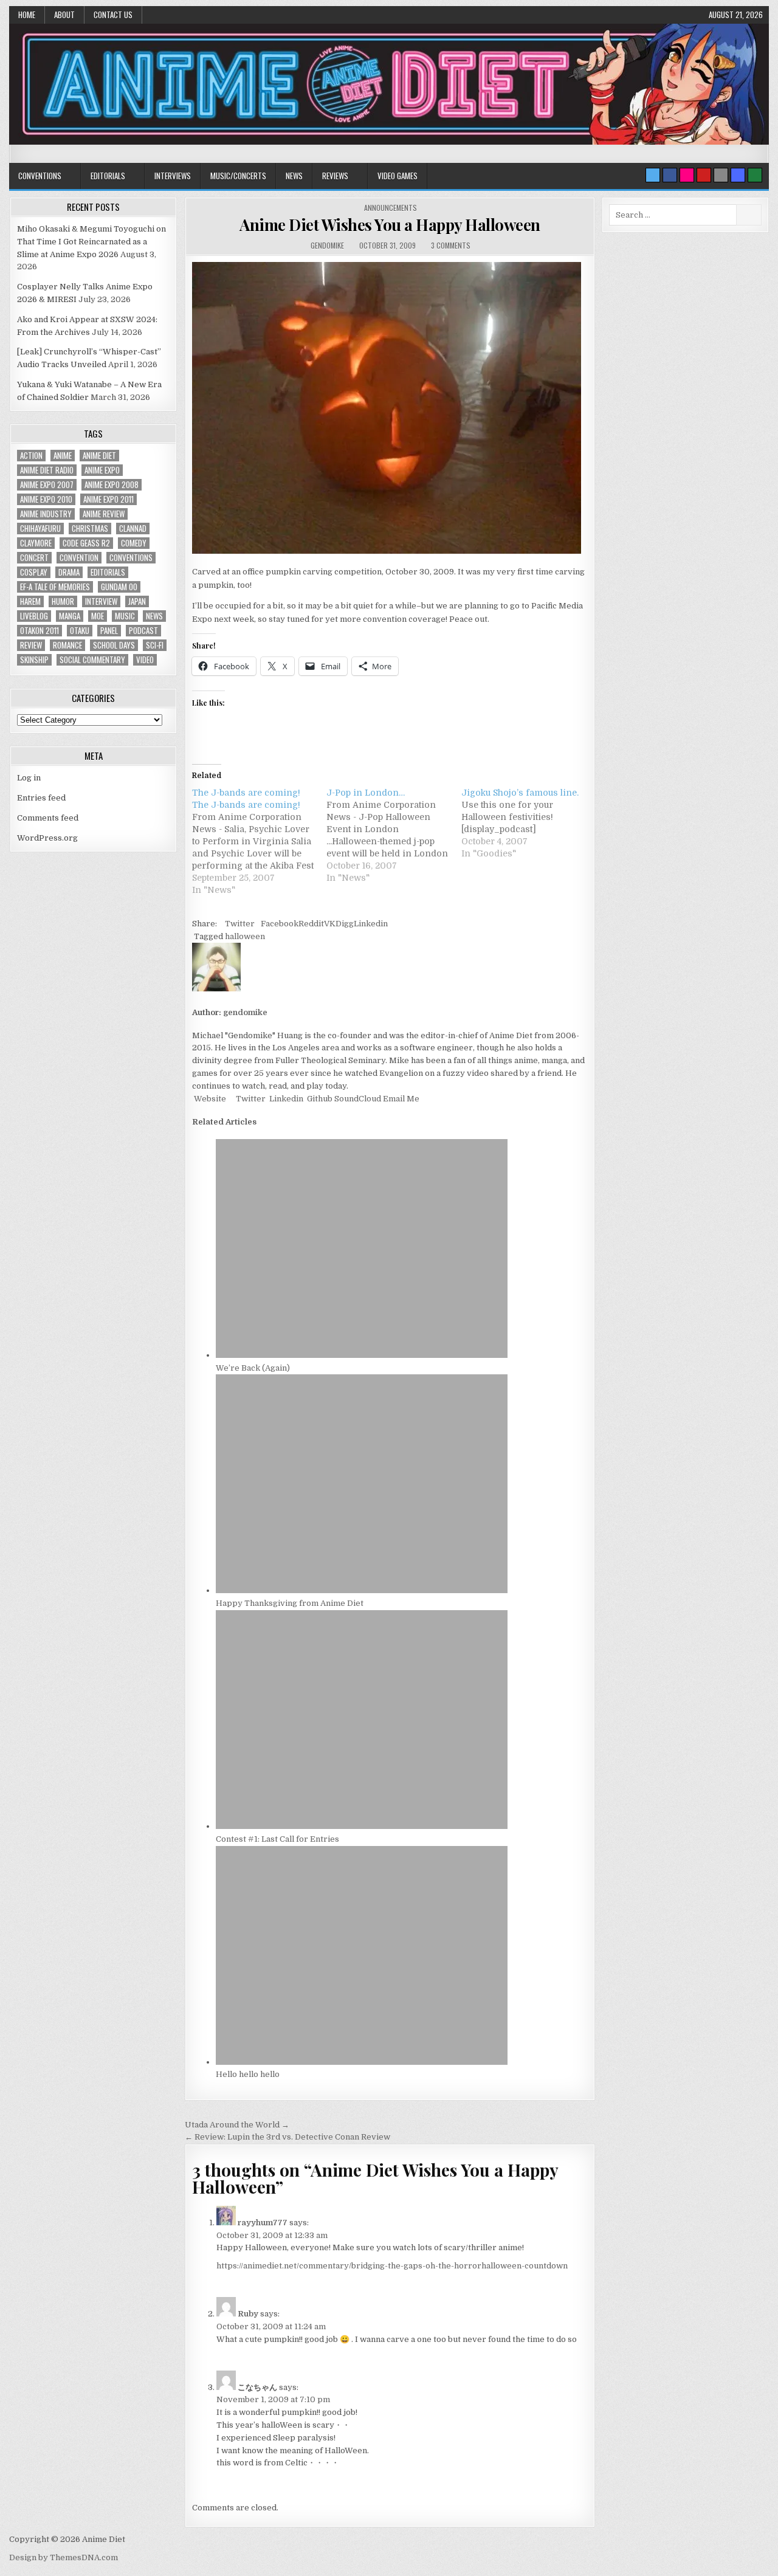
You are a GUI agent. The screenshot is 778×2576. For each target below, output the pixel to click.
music (125, 616)
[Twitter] (653, 175)
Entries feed (41, 798)
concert (34, 558)
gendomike (327, 245)
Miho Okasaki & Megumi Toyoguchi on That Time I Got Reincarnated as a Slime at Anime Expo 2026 (91, 242)
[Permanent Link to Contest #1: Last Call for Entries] (362, 1826)
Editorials (108, 176)
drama (69, 572)
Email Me (400, 1099)
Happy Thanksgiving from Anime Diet (290, 1603)
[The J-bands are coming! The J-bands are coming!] (259, 841)
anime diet (99, 456)
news (154, 616)
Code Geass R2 (86, 543)
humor (63, 601)
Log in (29, 778)
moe (98, 616)
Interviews (173, 176)
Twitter (240, 924)
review (31, 645)
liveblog (34, 616)
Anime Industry (46, 514)
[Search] (721, 175)
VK (330, 924)
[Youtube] (704, 175)
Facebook (280, 924)
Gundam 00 (119, 587)
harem (30, 601)
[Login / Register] (755, 175)
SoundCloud (357, 1099)
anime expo (102, 470)
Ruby (248, 2314)
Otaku (80, 631)
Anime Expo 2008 (112, 485)
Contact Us (113, 15)
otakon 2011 (40, 631)
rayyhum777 (263, 2223)
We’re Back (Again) (253, 1368)
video (145, 660)
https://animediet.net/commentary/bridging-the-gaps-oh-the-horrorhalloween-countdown (392, 2266)
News (294, 176)
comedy (134, 543)
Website (209, 1099)
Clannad (133, 529)
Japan (137, 601)
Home (27, 15)
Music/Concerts (238, 176)
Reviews (335, 176)
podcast (143, 631)
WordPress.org (47, 838)
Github (319, 1099)
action (31, 456)
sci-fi (155, 645)
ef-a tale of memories (55, 587)
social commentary (92, 660)
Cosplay (34, 572)
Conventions (40, 176)
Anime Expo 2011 (108, 499)
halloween (245, 936)
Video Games (398, 176)
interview (101, 601)
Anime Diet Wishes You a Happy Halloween (390, 225)
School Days (114, 645)
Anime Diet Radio (47, 470)
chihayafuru (40, 529)
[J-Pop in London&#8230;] (394, 835)
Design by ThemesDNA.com (64, 2557)
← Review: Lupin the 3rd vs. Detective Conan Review (287, 2137)
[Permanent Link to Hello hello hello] (362, 2062)
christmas (90, 529)
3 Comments (451, 245)
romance (67, 645)
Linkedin (371, 924)
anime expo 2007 (47, 485)
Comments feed (48, 818)
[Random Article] (738, 175)
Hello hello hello (248, 2074)
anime (63, 456)
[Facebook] (670, 175)
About (64, 15)
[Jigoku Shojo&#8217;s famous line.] (528, 823)
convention (79, 558)
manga (70, 616)
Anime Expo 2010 (46, 499)
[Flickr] (687, 175)
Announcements (391, 208)
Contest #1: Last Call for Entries (277, 1839)
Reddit (311, 924)
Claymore (36, 543)
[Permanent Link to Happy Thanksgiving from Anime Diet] (362, 1590)
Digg (345, 924)
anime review (104, 514)
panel (109, 631)
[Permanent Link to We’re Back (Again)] (362, 1355)
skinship (34, 660)
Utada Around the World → (237, 2125)
